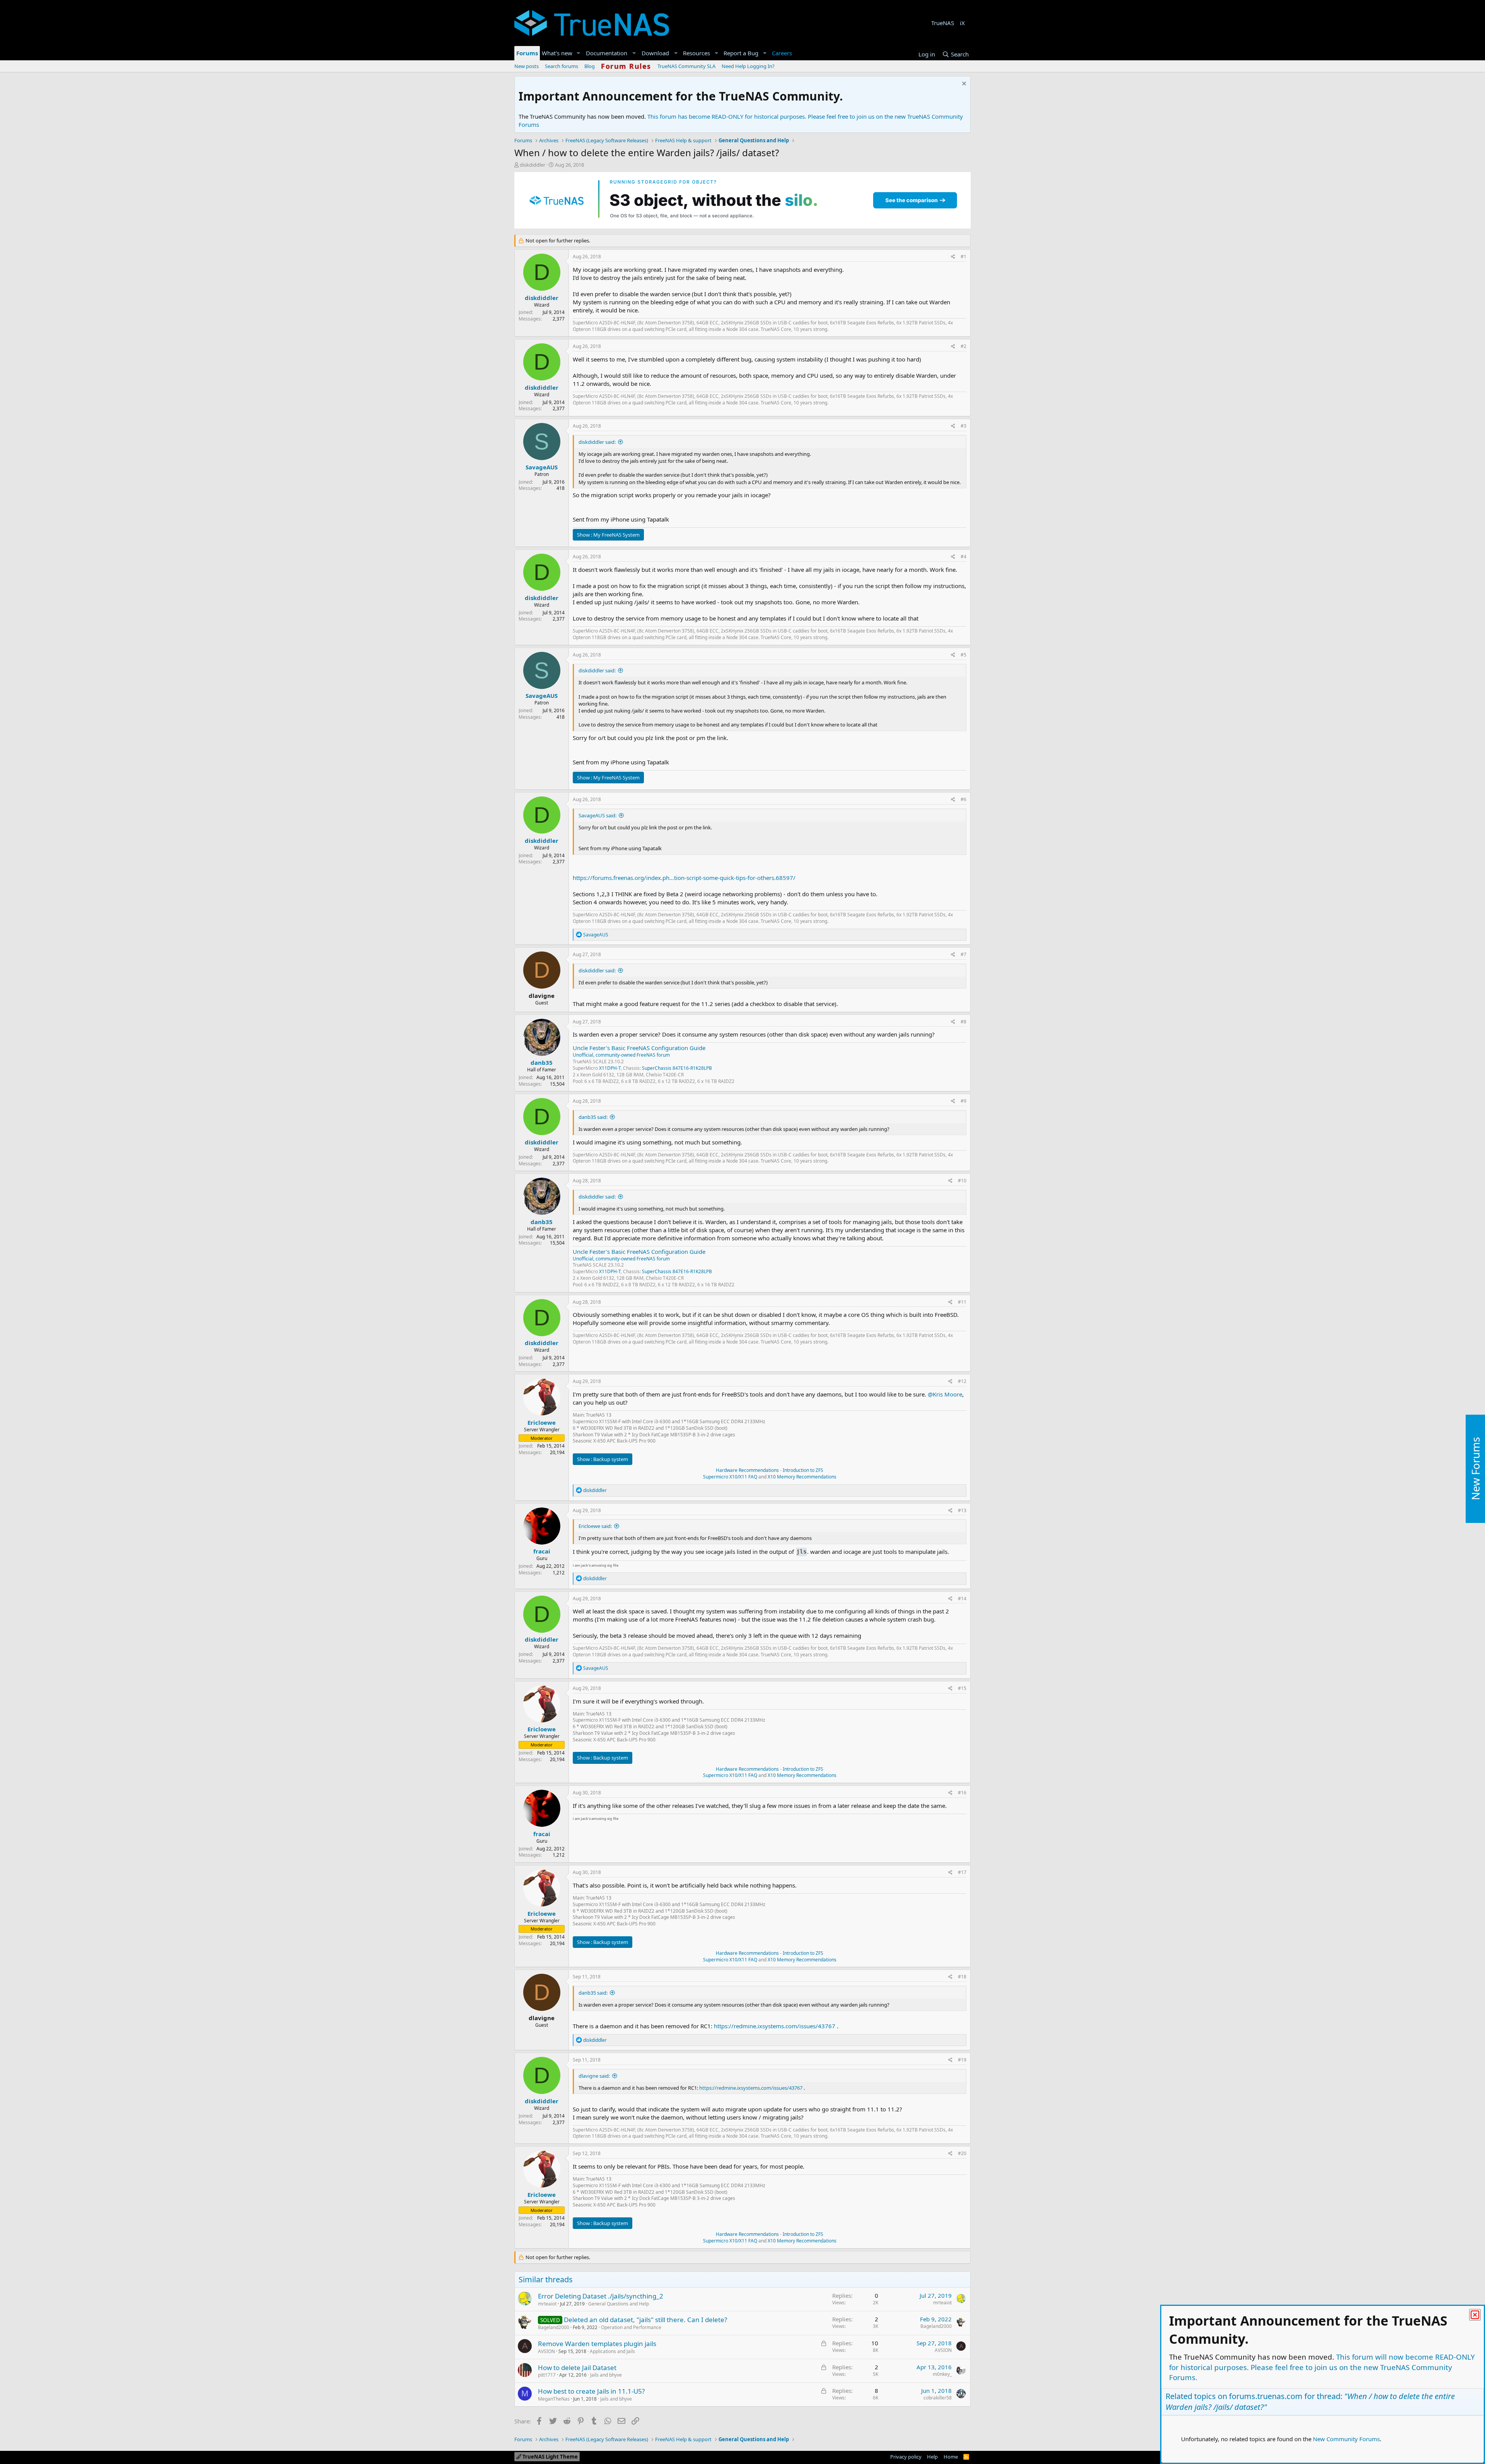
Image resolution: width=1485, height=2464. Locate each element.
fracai (542, 1551)
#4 (964, 557)
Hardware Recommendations (747, 1470)
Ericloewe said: (595, 1526)
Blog (590, 66)
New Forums (1475, 1469)
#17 (962, 1872)
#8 (964, 1022)
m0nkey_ (942, 2374)
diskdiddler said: (597, 442)
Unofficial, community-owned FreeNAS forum (621, 1055)
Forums (527, 53)
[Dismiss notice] (963, 84)
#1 (964, 257)
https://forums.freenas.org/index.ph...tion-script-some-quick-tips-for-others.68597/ (684, 878)
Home (951, 2457)
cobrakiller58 (938, 2398)
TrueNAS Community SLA (686, 66)
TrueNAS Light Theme (550, 2457)
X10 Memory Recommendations (801, 1477)
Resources (696, 53)
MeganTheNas (554, 2399)
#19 (962, 2060)
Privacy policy (906, 2457)
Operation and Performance (631, 2327)
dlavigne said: (594, 2076)
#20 (962, 2153)
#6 (964, 799)
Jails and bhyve (606, 2375)
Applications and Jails (612, 2351)
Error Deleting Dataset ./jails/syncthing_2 (601, 2296)
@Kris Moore (945, 1394)
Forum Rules (626, 66)
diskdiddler (533, 165)
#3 (964, 426)
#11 (962, 1302)
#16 (962, 1793)
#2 (964, 346)
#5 (964, 655)
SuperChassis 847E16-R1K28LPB (677, 1068)
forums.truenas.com (1266, 2396)
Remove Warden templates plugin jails (597, 2344)
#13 (962, 1510)
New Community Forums (1346, 2439)
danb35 (542, 1062)
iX (962, 23)
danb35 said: (593, 1117)
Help (932, 2457)
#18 (962, 1977)
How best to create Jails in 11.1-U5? (591, 2391)
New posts (527, 66)
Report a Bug (741, 53)
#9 (964, 1101)
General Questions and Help (619, 2304)
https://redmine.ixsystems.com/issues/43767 (775, 2026)
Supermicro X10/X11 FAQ (730, 1477)
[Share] (953, 257)
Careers (782, 53)
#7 (964, 954)
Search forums (562, 66)
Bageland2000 (554, 2327)
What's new (557, 53)
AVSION (546, 2351)
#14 (962, 1599)
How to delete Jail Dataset (577, 2368)
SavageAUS (542, 467)
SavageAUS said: (597, 815)
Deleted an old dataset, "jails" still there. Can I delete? (645, 2320)
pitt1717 (547, 2375)
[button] (579, 53)
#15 (962, 1688)
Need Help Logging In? (748, 66)
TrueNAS (943, 23)
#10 (962, 1181)
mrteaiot (547, 2304)
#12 (962, 1381)
